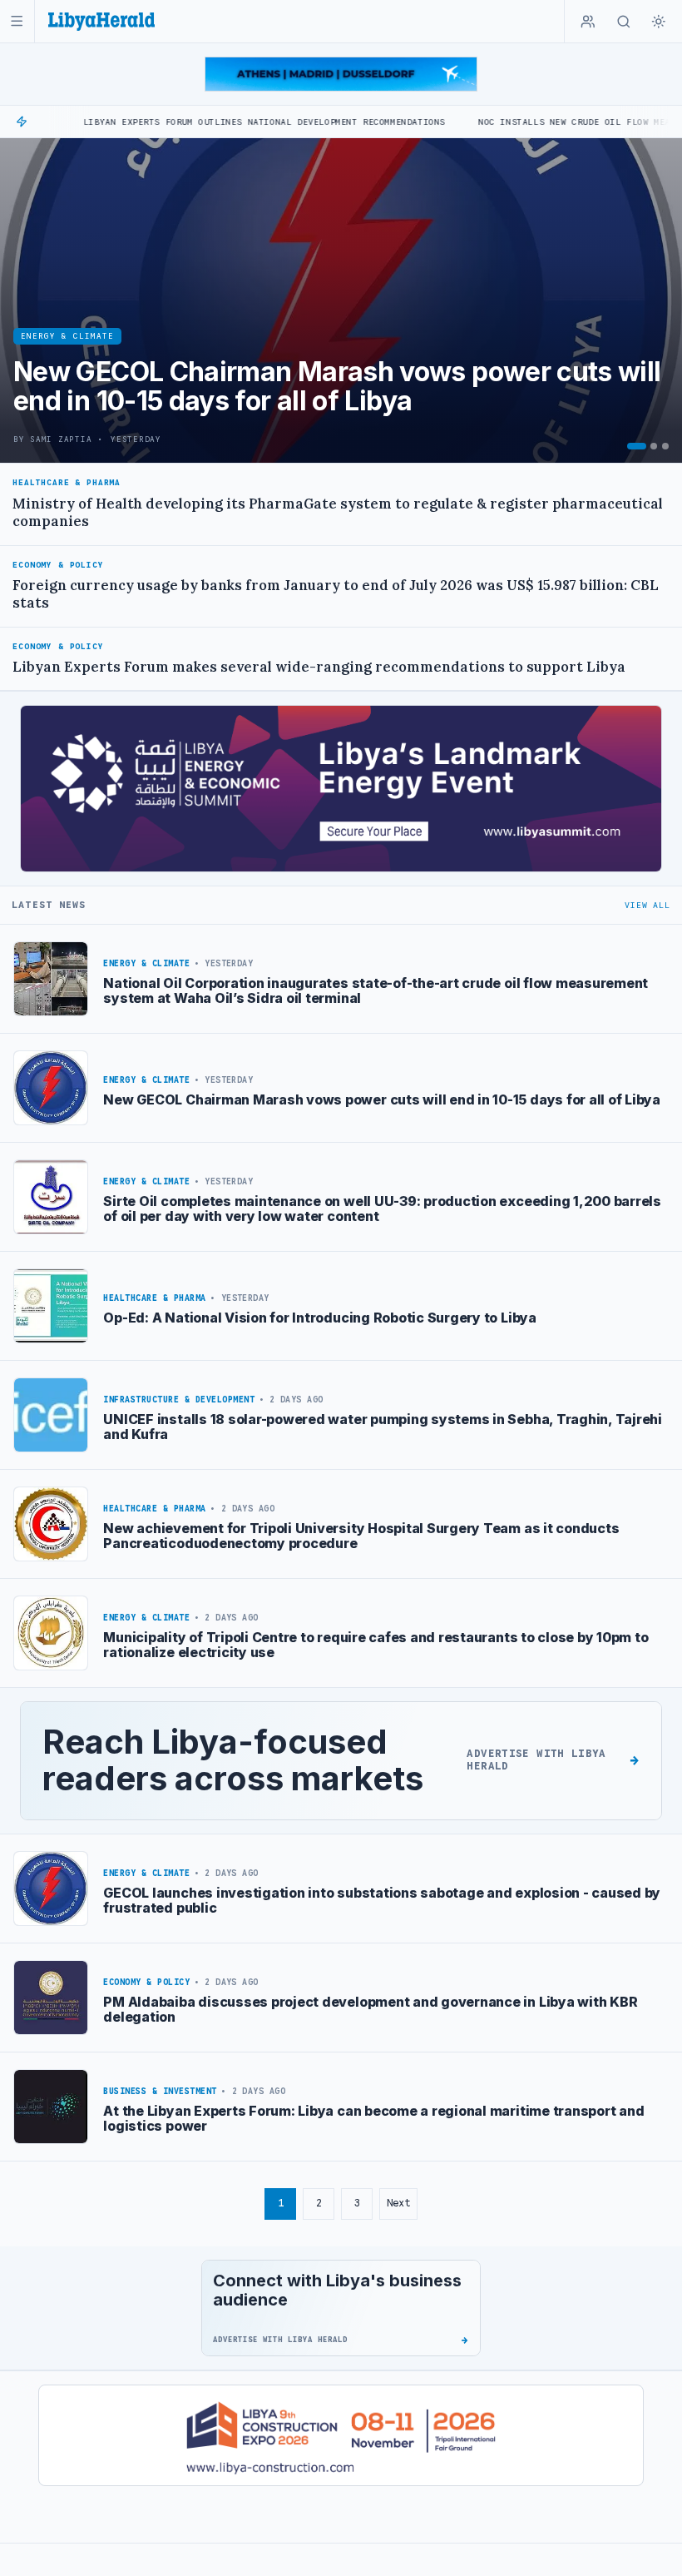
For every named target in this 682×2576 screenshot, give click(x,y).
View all (647, 905)
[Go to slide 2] (654, 446)
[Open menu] (17, 21)
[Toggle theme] (659, 22)
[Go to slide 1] (637, 446)
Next (398, 2203)
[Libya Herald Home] (101, 21)
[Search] (624, 22)
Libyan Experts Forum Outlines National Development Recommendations (188, 122)
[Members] (588, 22)
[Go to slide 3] (665, 446)
